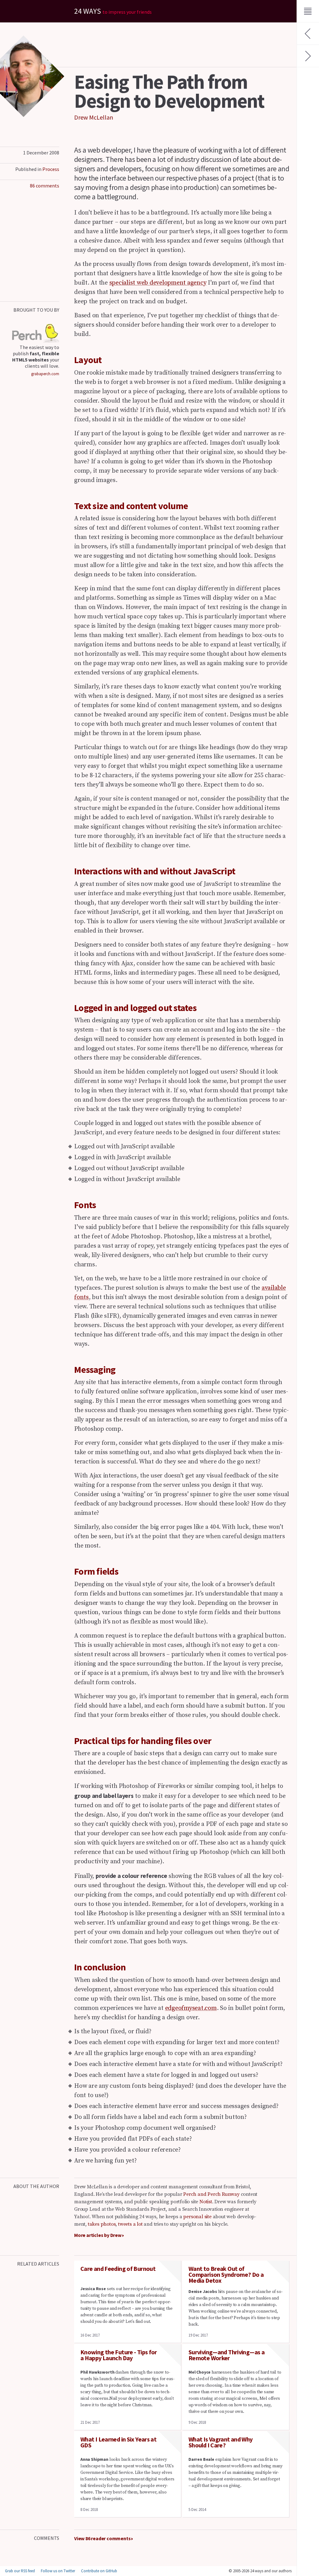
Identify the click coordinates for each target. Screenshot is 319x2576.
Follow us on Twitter (58, 2571)
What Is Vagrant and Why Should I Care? (221, 2442)
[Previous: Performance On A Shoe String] (308, 34)
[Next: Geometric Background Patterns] (308, 56)
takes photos (102, 2224)
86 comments (45, 186)
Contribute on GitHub (99, 2571)
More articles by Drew (98, 2235)
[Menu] (308, 11)
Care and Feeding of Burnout (118, 2269)
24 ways (113, 11)
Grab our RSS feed (20, 2571)
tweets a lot (130, 2224)
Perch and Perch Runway (211, 2194)
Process (51, 169)
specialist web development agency (158, 283)
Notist (206, 2202)
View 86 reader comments (102, 2538)
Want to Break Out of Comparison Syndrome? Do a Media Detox (226, 2274)
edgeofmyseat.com (191, 2008)
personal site (197, 2217)
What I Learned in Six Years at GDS (118, 2442)
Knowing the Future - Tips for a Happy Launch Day (119, 2355)
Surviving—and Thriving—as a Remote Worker (226, 2355)
